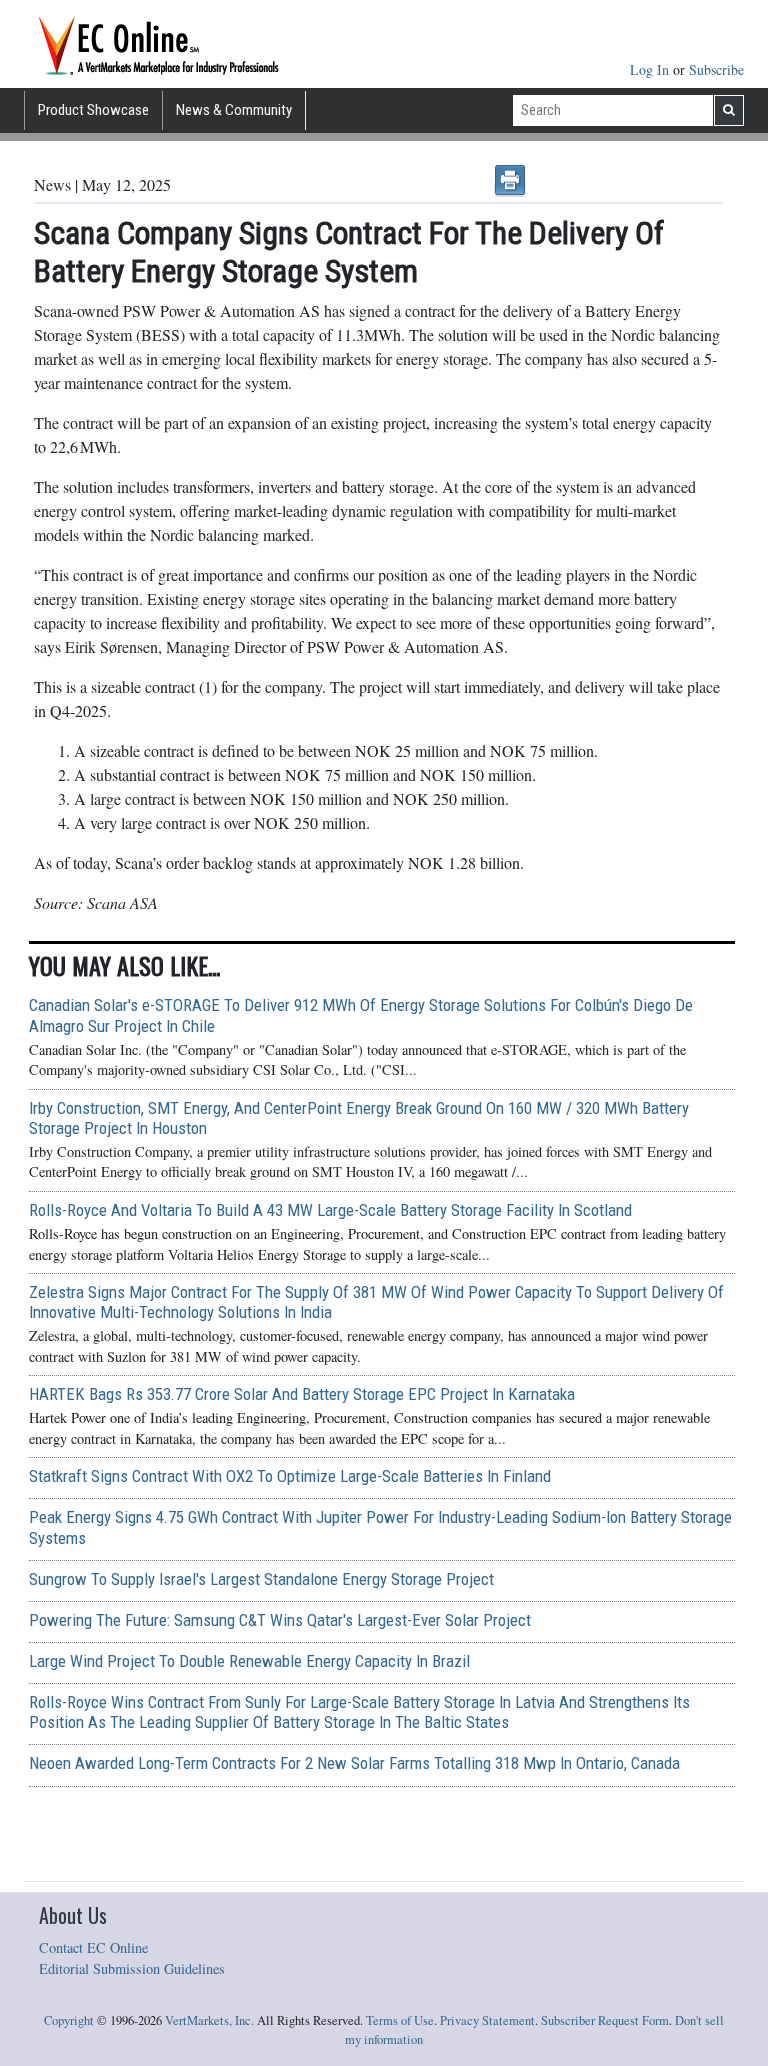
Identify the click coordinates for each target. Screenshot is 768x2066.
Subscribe (716, 69)
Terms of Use (400, 2020)
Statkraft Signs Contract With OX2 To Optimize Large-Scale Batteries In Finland (290, 1476)
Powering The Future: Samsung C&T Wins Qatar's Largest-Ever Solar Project (280, 1620)
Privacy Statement (487, 2020)
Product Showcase (93, 110)
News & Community (234, 110)
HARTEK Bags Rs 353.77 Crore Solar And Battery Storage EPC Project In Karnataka (302, 1394)
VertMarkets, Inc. (209, 2020)
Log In (651, 69)
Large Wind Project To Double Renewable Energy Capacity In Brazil (249, 1661)
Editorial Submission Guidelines (132, 1968)
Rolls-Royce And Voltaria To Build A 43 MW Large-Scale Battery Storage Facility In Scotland (330, 1210)
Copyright (69, 2020)
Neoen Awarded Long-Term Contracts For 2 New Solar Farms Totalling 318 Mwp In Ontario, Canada (354, 1763)
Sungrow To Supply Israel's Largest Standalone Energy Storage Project (261, 1579)
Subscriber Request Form (605, 2020)
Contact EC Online (93, 1947)
